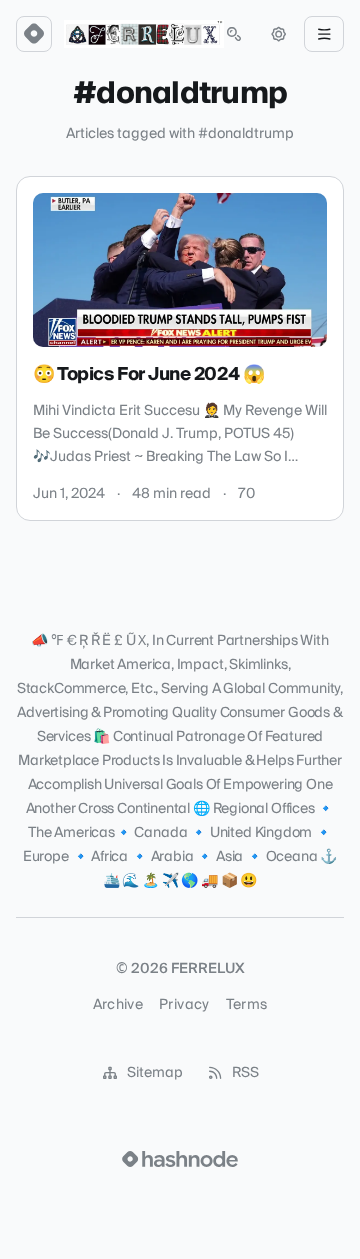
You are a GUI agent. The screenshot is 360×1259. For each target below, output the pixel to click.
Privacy (184, 1005)
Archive (118, 1005)
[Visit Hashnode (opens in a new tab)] (180, 1159)
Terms (247, 1005)
